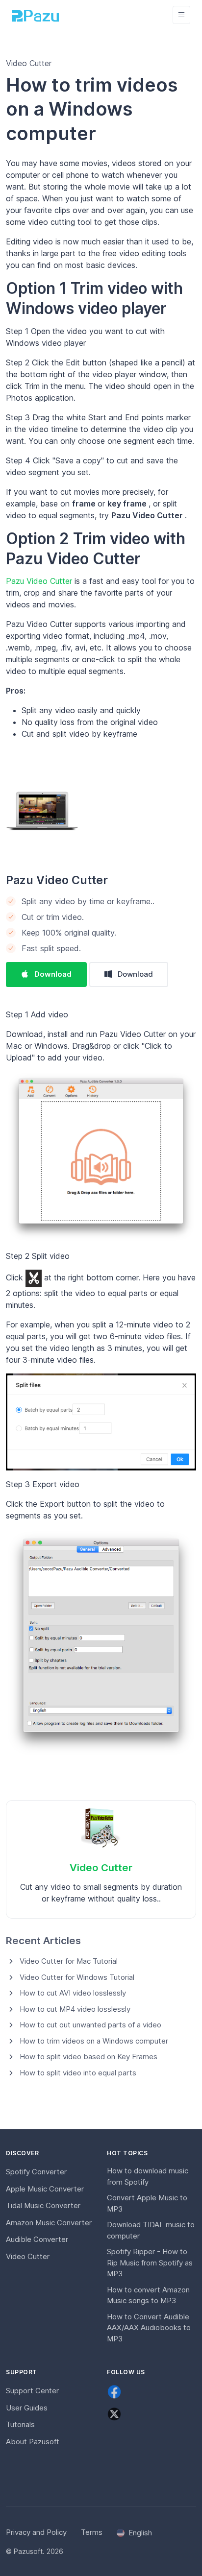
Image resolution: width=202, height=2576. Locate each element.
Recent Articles (43, 1940)
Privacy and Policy (36, 2532)
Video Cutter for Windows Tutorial (77, 1977)
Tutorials (20, 2424)
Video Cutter (101, 1867)
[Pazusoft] (35, 15)
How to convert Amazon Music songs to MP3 (148, 2295)
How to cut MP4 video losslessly (75, 2009)
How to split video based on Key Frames (88, 2057)
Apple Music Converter (45, 2189)
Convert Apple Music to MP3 (147, 2203)
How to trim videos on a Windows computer (94, 2041)
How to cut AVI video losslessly (73, 1993)
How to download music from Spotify (148, 2176)
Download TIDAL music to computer (151, 2230)
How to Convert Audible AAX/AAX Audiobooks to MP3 (149, 2328)
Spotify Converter (36, 2172)
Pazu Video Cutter (40, 581)
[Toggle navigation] (181, 15)
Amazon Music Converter (49, 2223)
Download (53, 974)
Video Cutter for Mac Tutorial (69, 1961)
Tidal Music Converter (43, 2205)
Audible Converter (37, 2239)
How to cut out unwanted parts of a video (90, 2025)
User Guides (27, 2408)
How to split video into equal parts (78, 2073)
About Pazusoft (33, 2442)
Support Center (32, 2391)
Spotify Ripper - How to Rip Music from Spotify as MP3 (150, 2263)
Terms (92, 2532)
